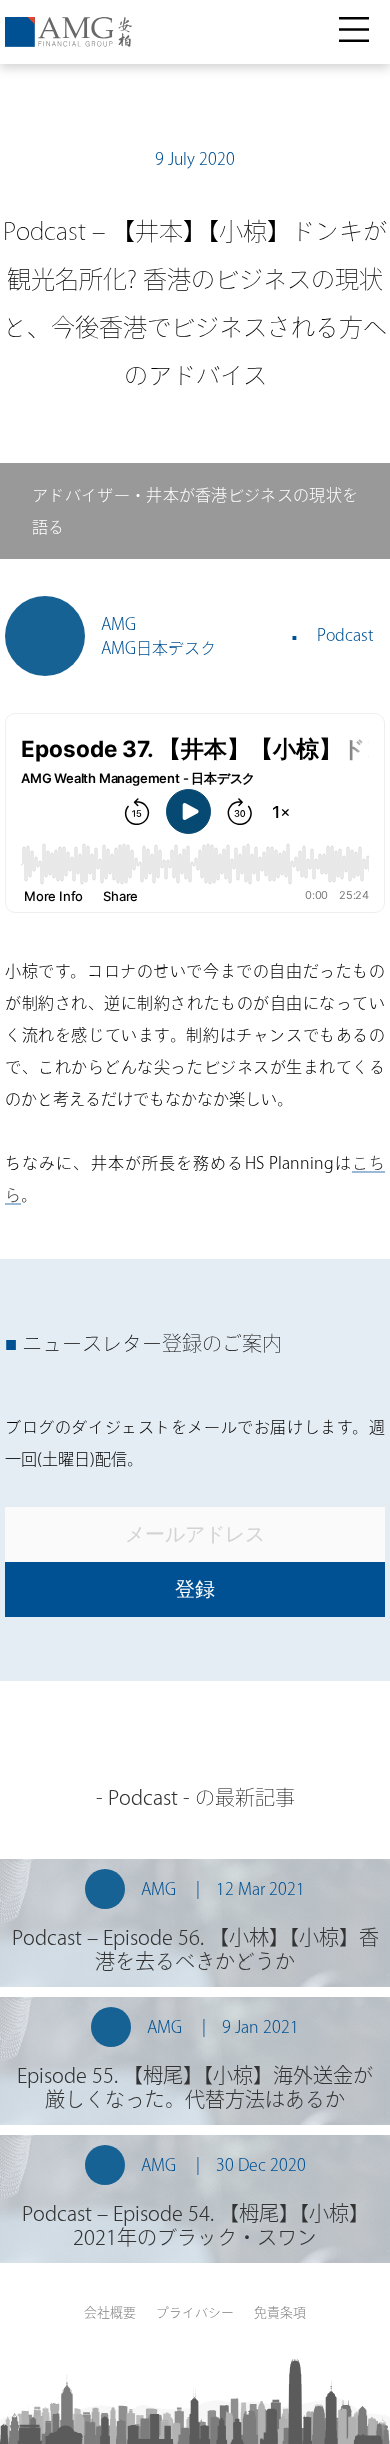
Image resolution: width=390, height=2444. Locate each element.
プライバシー (195, 2312)
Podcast (345, 635)
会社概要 (110, 2312)
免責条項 (280, 2312)
